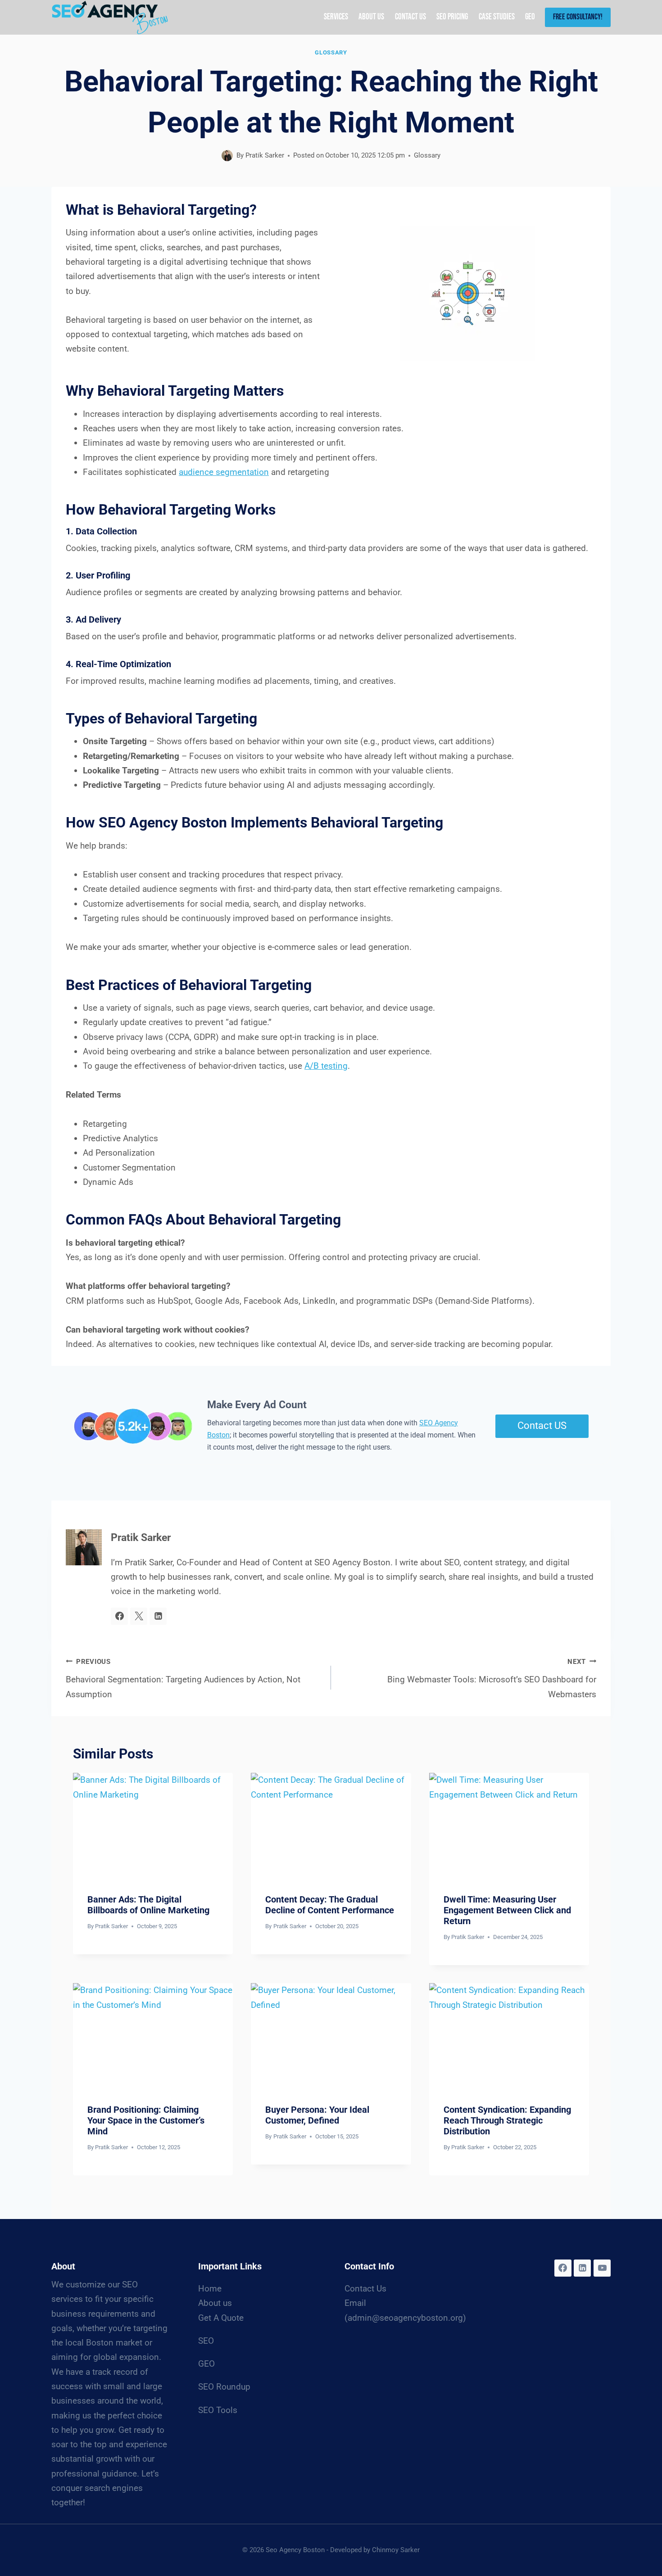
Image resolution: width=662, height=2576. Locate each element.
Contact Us (410, 17)
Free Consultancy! (578, 17)
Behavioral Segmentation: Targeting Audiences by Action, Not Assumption (183, 1679)
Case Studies (497, 17)
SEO (206, 2341)
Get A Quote (221, 2318)
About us (215, 2303)
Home (210, 2289)
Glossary (331, 52)
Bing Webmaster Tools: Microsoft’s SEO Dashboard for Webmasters (492, 1679)
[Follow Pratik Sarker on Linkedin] (158, 1616)
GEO (530, 17)
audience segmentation (224, 472)
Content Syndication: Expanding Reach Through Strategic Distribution (507, 2120)
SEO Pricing (452, 17)
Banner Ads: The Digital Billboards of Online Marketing (148, 1905)
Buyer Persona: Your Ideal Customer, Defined (317, 2115)
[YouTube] (602, 2268)
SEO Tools (218, 2410)
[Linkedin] (582, 2268)
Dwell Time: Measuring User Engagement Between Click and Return (507, 1910)
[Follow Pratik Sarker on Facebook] (119, 1616)
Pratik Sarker (265, 155)
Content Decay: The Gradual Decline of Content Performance (330, 1905)
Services (336, 17)
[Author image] (227, 156)
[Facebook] (563, 2268)
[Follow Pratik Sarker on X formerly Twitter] (139, 1616)
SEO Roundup (224, 2387)
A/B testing (326, 1066)
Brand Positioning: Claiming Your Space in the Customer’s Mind (146, 2120)
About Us (371, 17)
